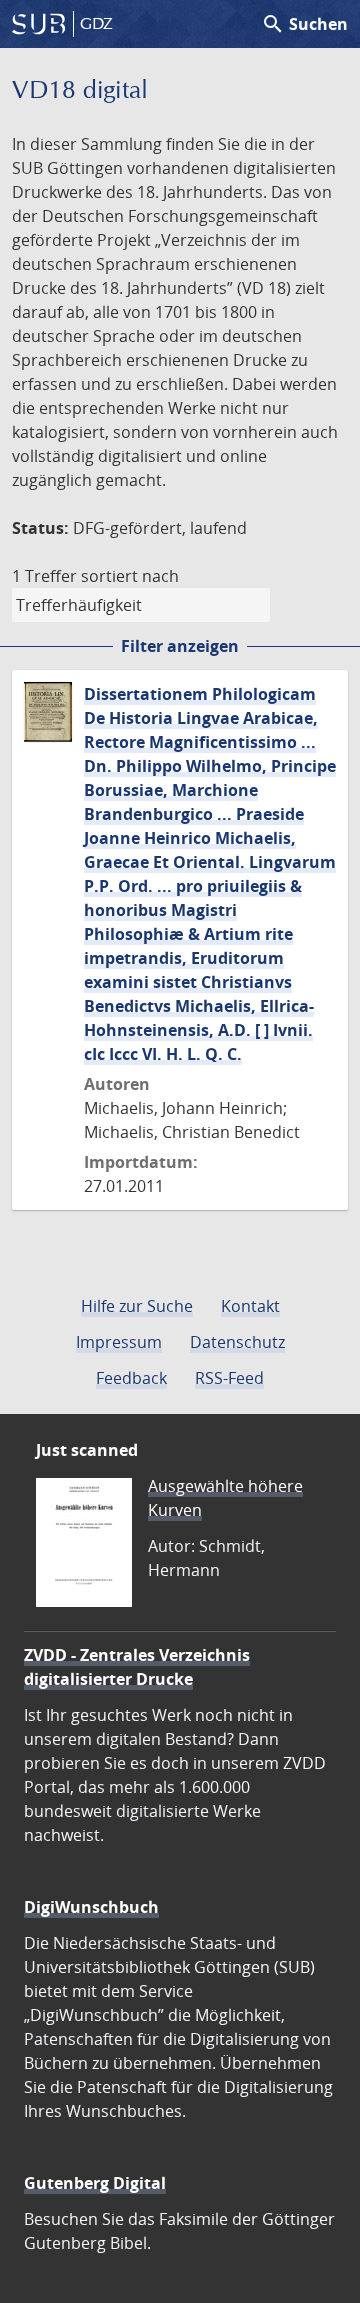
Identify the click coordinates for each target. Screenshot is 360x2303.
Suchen (304, 24)
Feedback (131, 1378)
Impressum (119, 1342)
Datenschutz (237, 1342)
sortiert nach (130, 576)
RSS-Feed (229, 1378)
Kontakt (250, 1306)
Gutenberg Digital (95, 2183)
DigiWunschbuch (91, 1907)
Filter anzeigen (180, 646)
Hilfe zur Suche (137, 1306)
